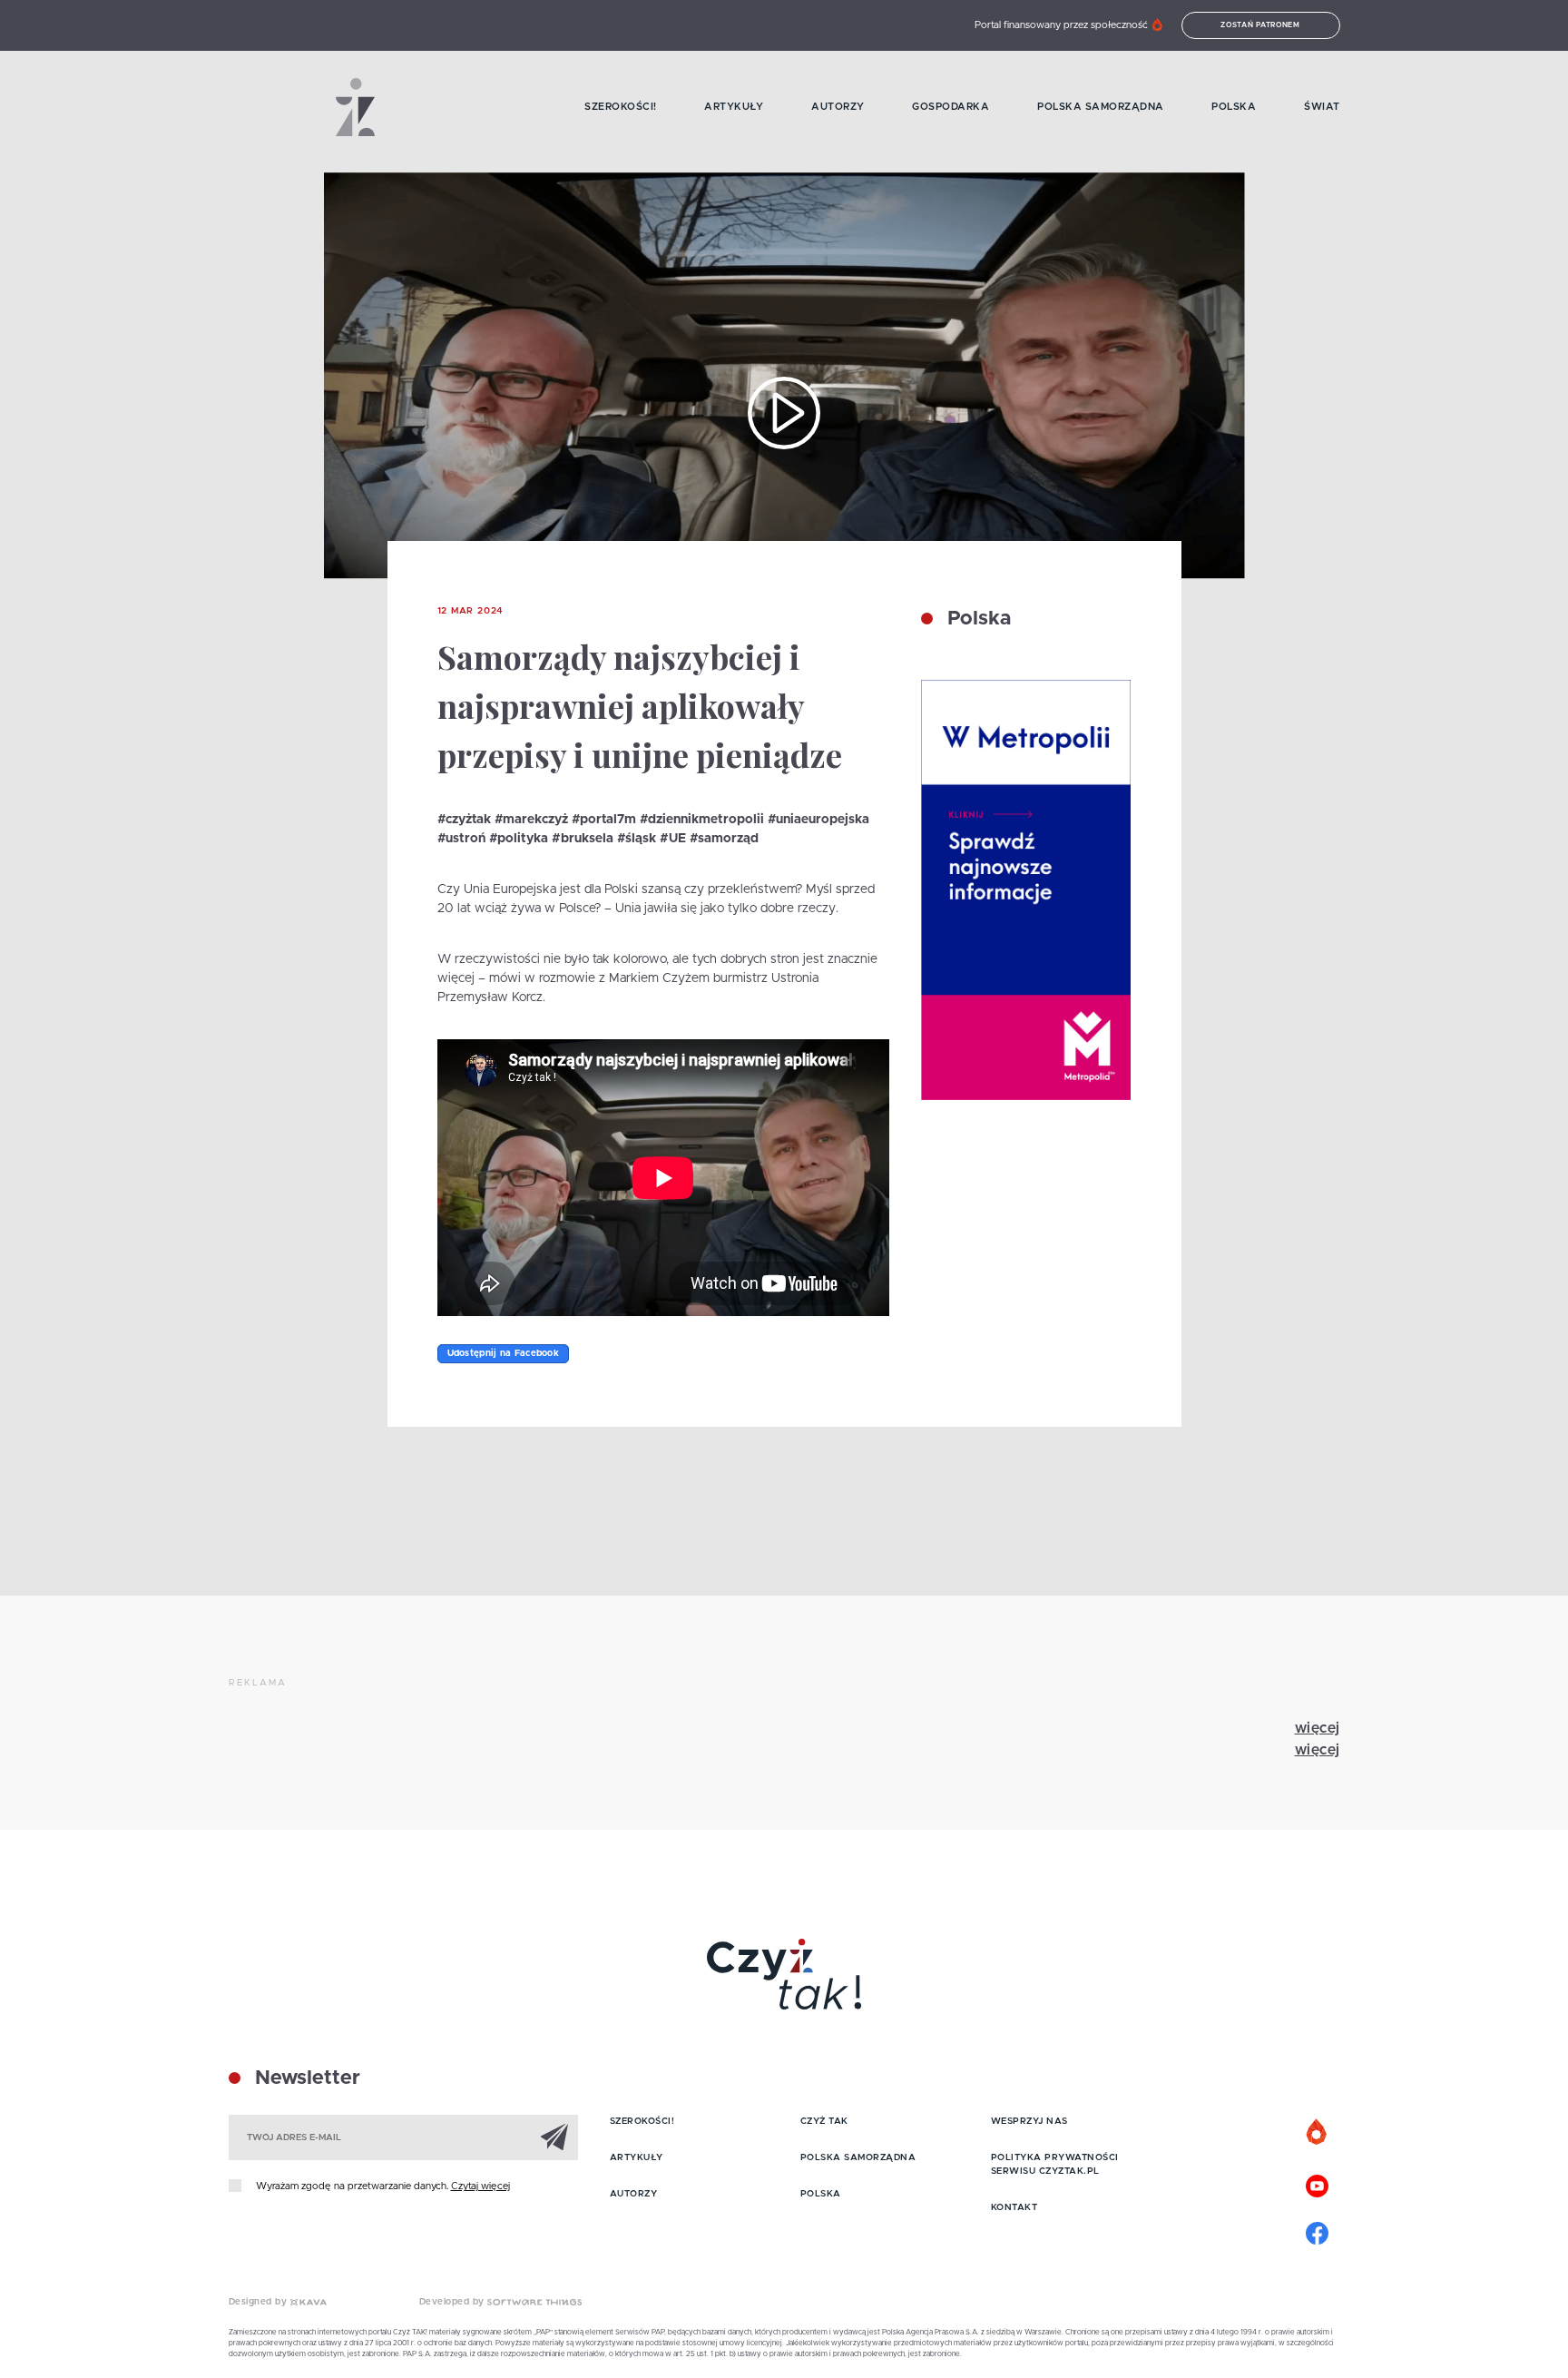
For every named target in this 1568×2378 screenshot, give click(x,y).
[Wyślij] (554, 2137)
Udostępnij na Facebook (504, 1353)
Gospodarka (951, 107)
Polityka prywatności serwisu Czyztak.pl (1055, 2164)
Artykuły (734, 107)
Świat (1322, 107)
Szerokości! (621, 107)
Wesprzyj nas (1029, 2121)
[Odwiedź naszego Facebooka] (1318, 2231)
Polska (1234, 107)
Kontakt (1014, 2207)
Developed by (454, 2302)
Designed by (260, 2302)
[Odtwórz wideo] (784, 413)
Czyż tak (824, 2121)
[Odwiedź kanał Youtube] (1318, 2184)
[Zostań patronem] (1318, 2133)
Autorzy (838, 107)
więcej (1318, 1728)
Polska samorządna (1101, 107)
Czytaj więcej (480, 2186)
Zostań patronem (1260, 25)
